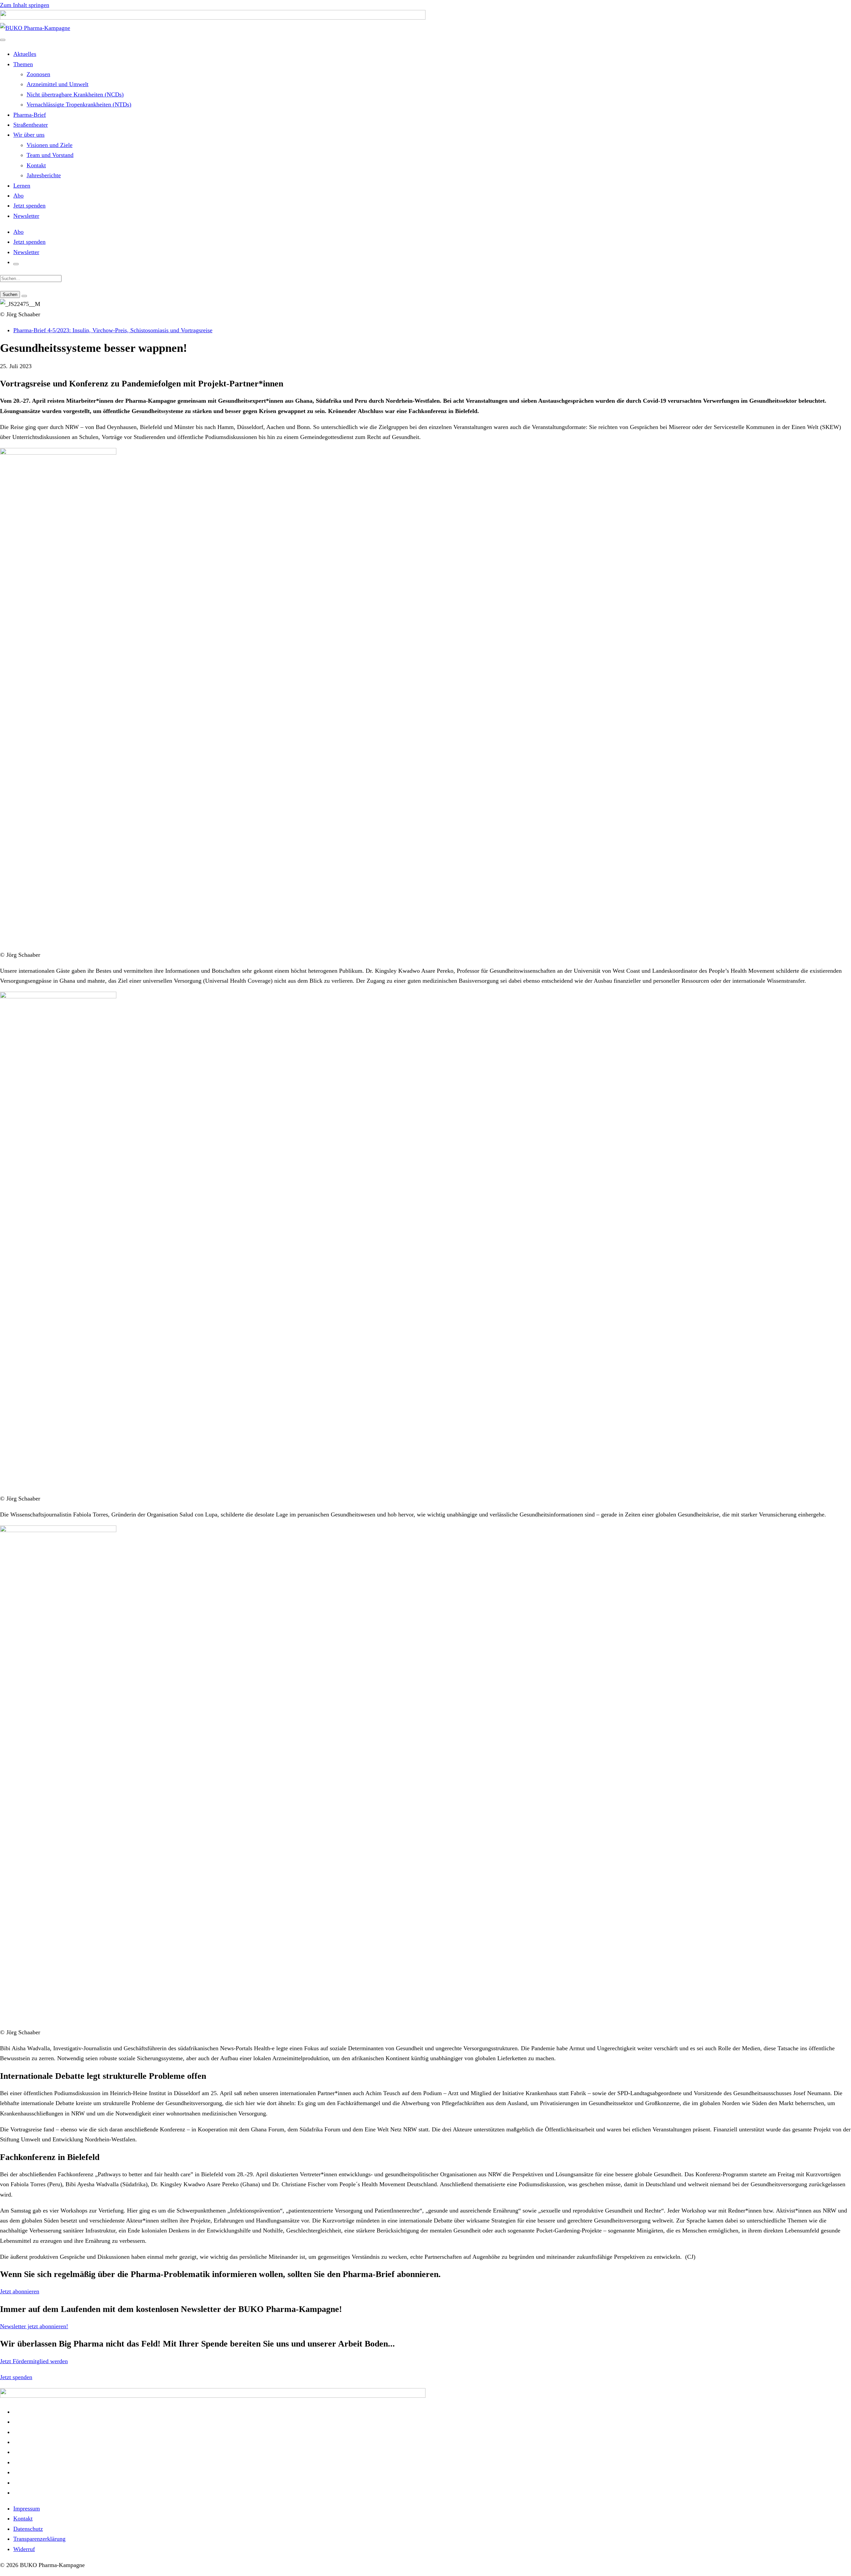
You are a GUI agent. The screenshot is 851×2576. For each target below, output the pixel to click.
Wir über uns (29, 135)
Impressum (27, 2508)
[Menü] (3, 40)
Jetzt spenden (29, 206)
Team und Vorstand (50, 155)
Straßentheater (31, 125)
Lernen (22, 186)
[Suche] (16, 264)
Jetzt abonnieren (20, 2291)
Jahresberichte (44, 175)
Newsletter (26, 216)
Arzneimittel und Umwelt (58, 84)
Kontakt (36, 165)
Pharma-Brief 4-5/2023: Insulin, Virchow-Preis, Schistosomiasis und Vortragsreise (113, 330)
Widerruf (24, 2549)
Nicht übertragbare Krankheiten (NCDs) (75, 94)
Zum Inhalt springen (25, 5)
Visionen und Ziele (50, 145)
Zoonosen (38, 74)
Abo (18, 196)
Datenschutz (28, 2529)
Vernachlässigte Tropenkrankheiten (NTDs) (79, 104)
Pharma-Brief (30, 115)
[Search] (24, 296)
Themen (23, 64)
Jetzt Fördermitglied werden (34, 2361)
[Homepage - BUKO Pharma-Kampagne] (35, 28)
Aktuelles (25, 54)
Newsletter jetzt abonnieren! (34, 2326)
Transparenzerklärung (39, 2539)
